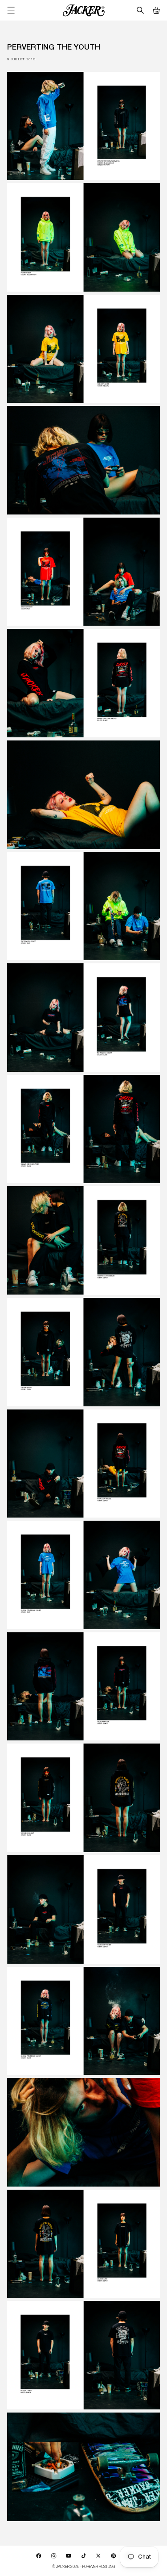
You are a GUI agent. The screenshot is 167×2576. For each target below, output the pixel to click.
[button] (156, 10)
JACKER (63, 2566)
